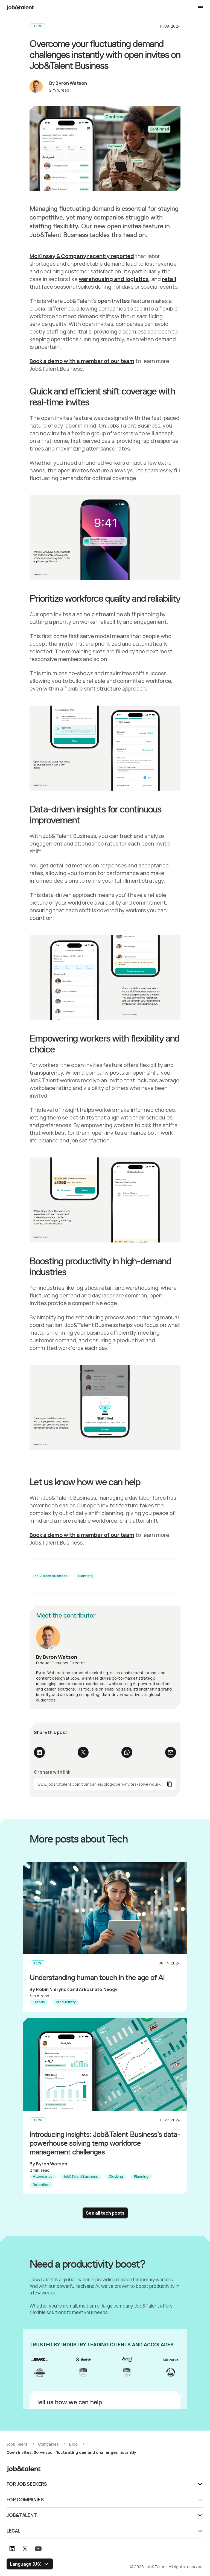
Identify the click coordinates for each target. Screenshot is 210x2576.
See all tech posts (105, 2213)
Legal (13, 2531)
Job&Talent (22, 2515)
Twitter (83, 1752)
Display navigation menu (200, 8)
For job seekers (27, 2484)
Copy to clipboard (105, 1784)
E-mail (171, 1752)
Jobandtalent (20, 8)
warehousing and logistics (114, 279)
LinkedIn (39, 1752)
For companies (25, 2500)
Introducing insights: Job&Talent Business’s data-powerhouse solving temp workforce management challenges (105, 2143)
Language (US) (26, 2564)
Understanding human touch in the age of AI (97, 1977)
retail (169, 279)
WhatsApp (127, 1752)
